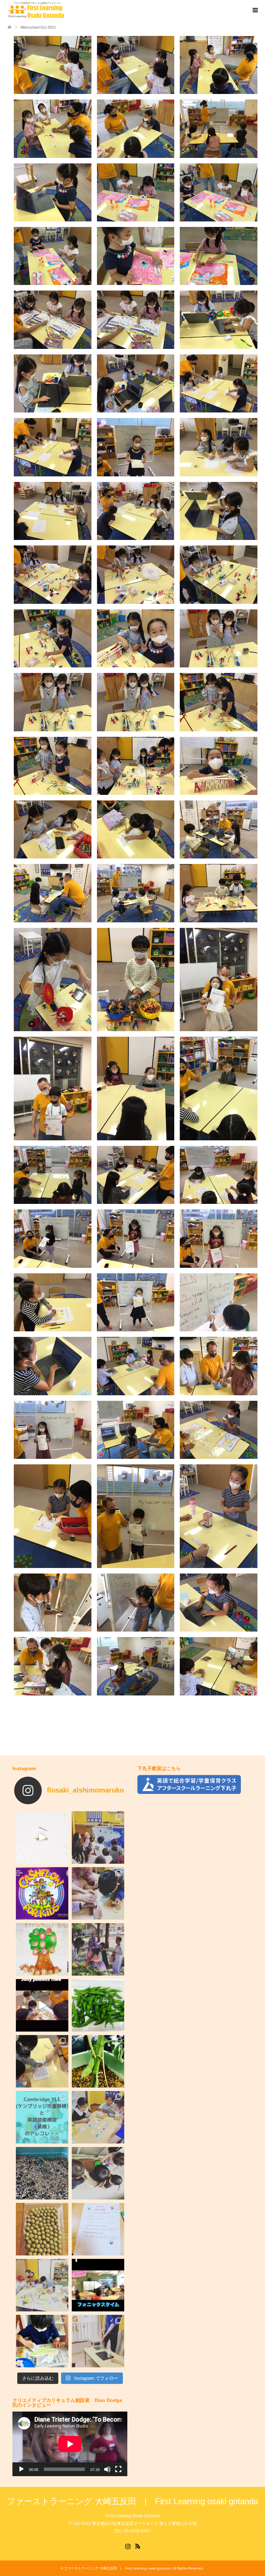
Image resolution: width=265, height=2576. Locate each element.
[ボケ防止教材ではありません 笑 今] (42, 2061)
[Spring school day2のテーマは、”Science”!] (98, 2341)
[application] (70, 2444)
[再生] (21, 2469)
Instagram (128, 2546)
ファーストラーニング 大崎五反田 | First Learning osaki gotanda (132, 2501)
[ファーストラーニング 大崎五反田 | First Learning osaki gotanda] (36, 10)
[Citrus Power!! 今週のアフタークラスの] (98, 1893)
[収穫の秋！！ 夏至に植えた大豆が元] (98, 2005)
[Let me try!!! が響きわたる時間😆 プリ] (42, 2005)
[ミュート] (107, 2469)
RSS (138, 2546)
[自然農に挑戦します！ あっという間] (42, 2229)
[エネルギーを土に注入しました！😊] (98, 2173)
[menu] (255, 10)
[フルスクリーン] (118, 2469)
